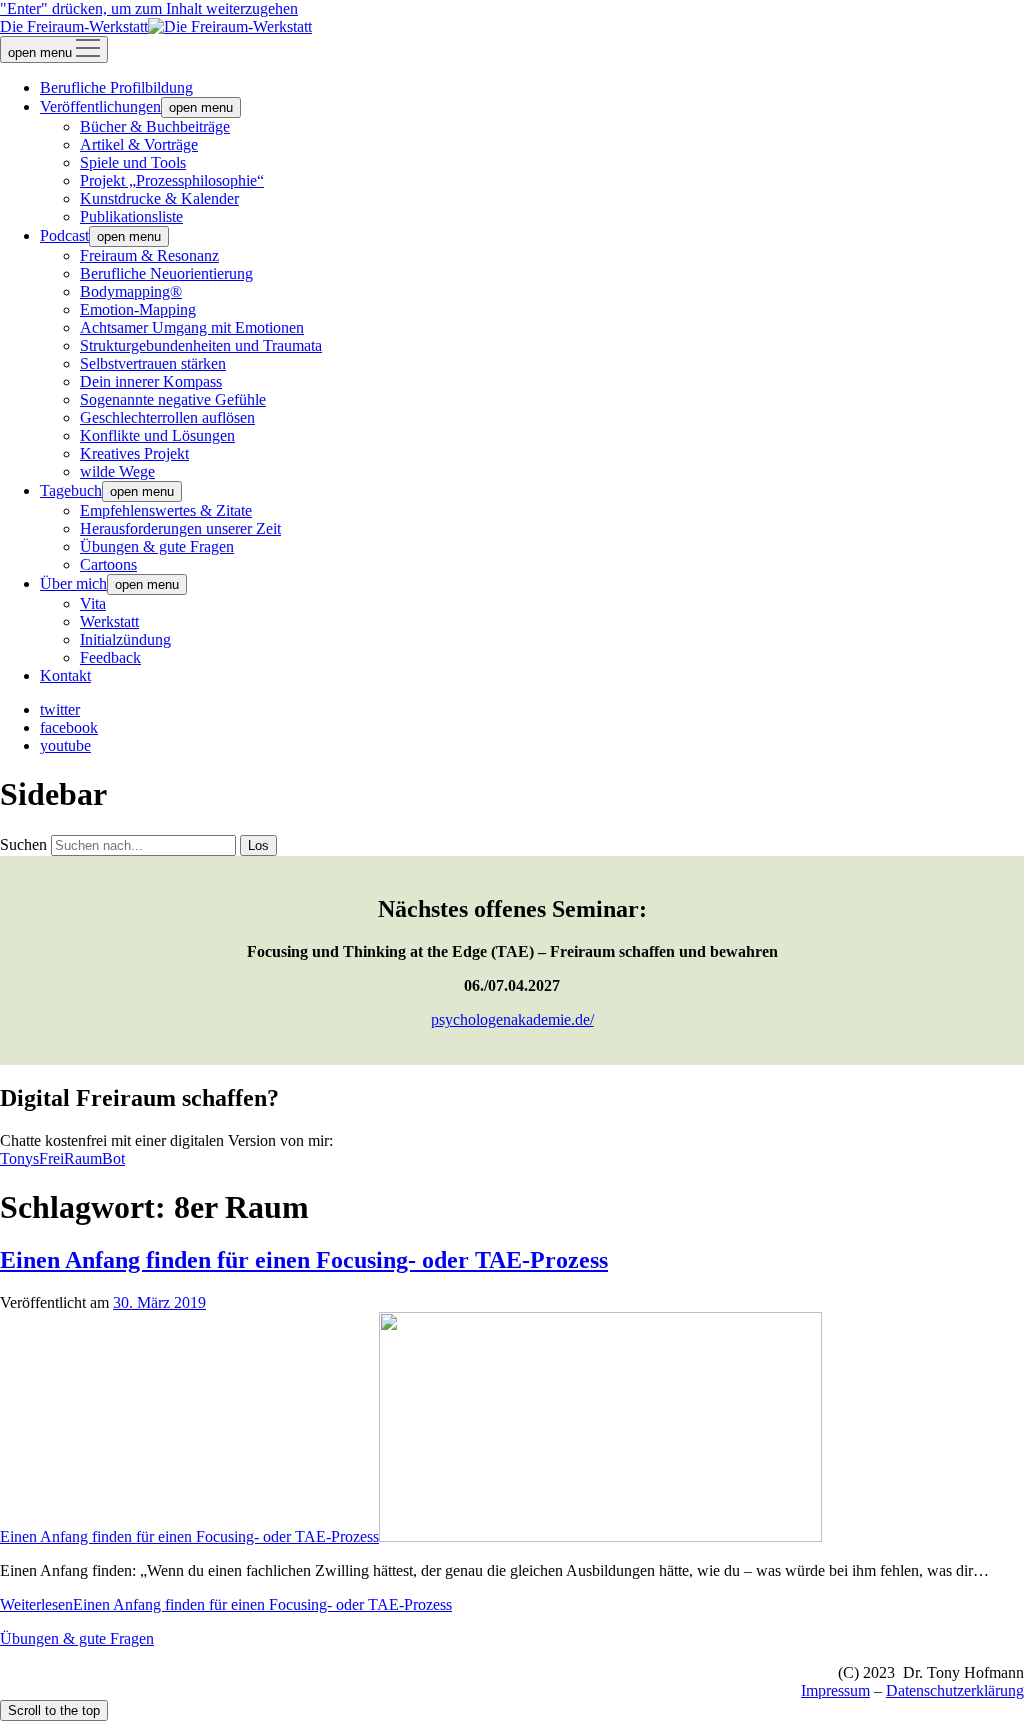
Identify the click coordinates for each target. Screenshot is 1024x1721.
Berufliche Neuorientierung (166, 273)
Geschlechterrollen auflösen (167, 417)
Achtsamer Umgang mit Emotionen (192, 327)
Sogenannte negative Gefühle (173, 399)
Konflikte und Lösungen (157, 435)
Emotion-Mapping (138, 309)
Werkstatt (109, 621)
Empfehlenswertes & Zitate (166, 510)
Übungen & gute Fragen (157, 546)
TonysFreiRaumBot (62, 1158)
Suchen (23, 844)
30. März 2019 (159, 1302)
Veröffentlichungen (100, 106)
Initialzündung (125, 639)
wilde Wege (117, 471)
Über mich (73, 583)
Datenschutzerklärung (955, 1690)
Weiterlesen (226, 1604)
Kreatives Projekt (134, 453)
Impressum (835, 1690)
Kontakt (65, 675)
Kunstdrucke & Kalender (159, 198)
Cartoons (108, 564)
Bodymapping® (131, 291)
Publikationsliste (131, 216)
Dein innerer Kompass (151, 381)
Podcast (64, 235)
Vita (93, 603)
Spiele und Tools (133, 162)
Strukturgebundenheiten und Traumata (201, 345)
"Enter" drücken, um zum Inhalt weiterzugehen (149, 8)
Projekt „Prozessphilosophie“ (172, 180)
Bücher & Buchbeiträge (155, 126)
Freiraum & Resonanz (149, 255)
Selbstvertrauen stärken (153, 363)
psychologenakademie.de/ (512, 1019)
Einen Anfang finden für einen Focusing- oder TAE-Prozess (304, 1260)
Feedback (110, 657)
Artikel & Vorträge (139, 144)
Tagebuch (71, 490)
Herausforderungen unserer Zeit (180, 528)
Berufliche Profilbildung (116, 87)
